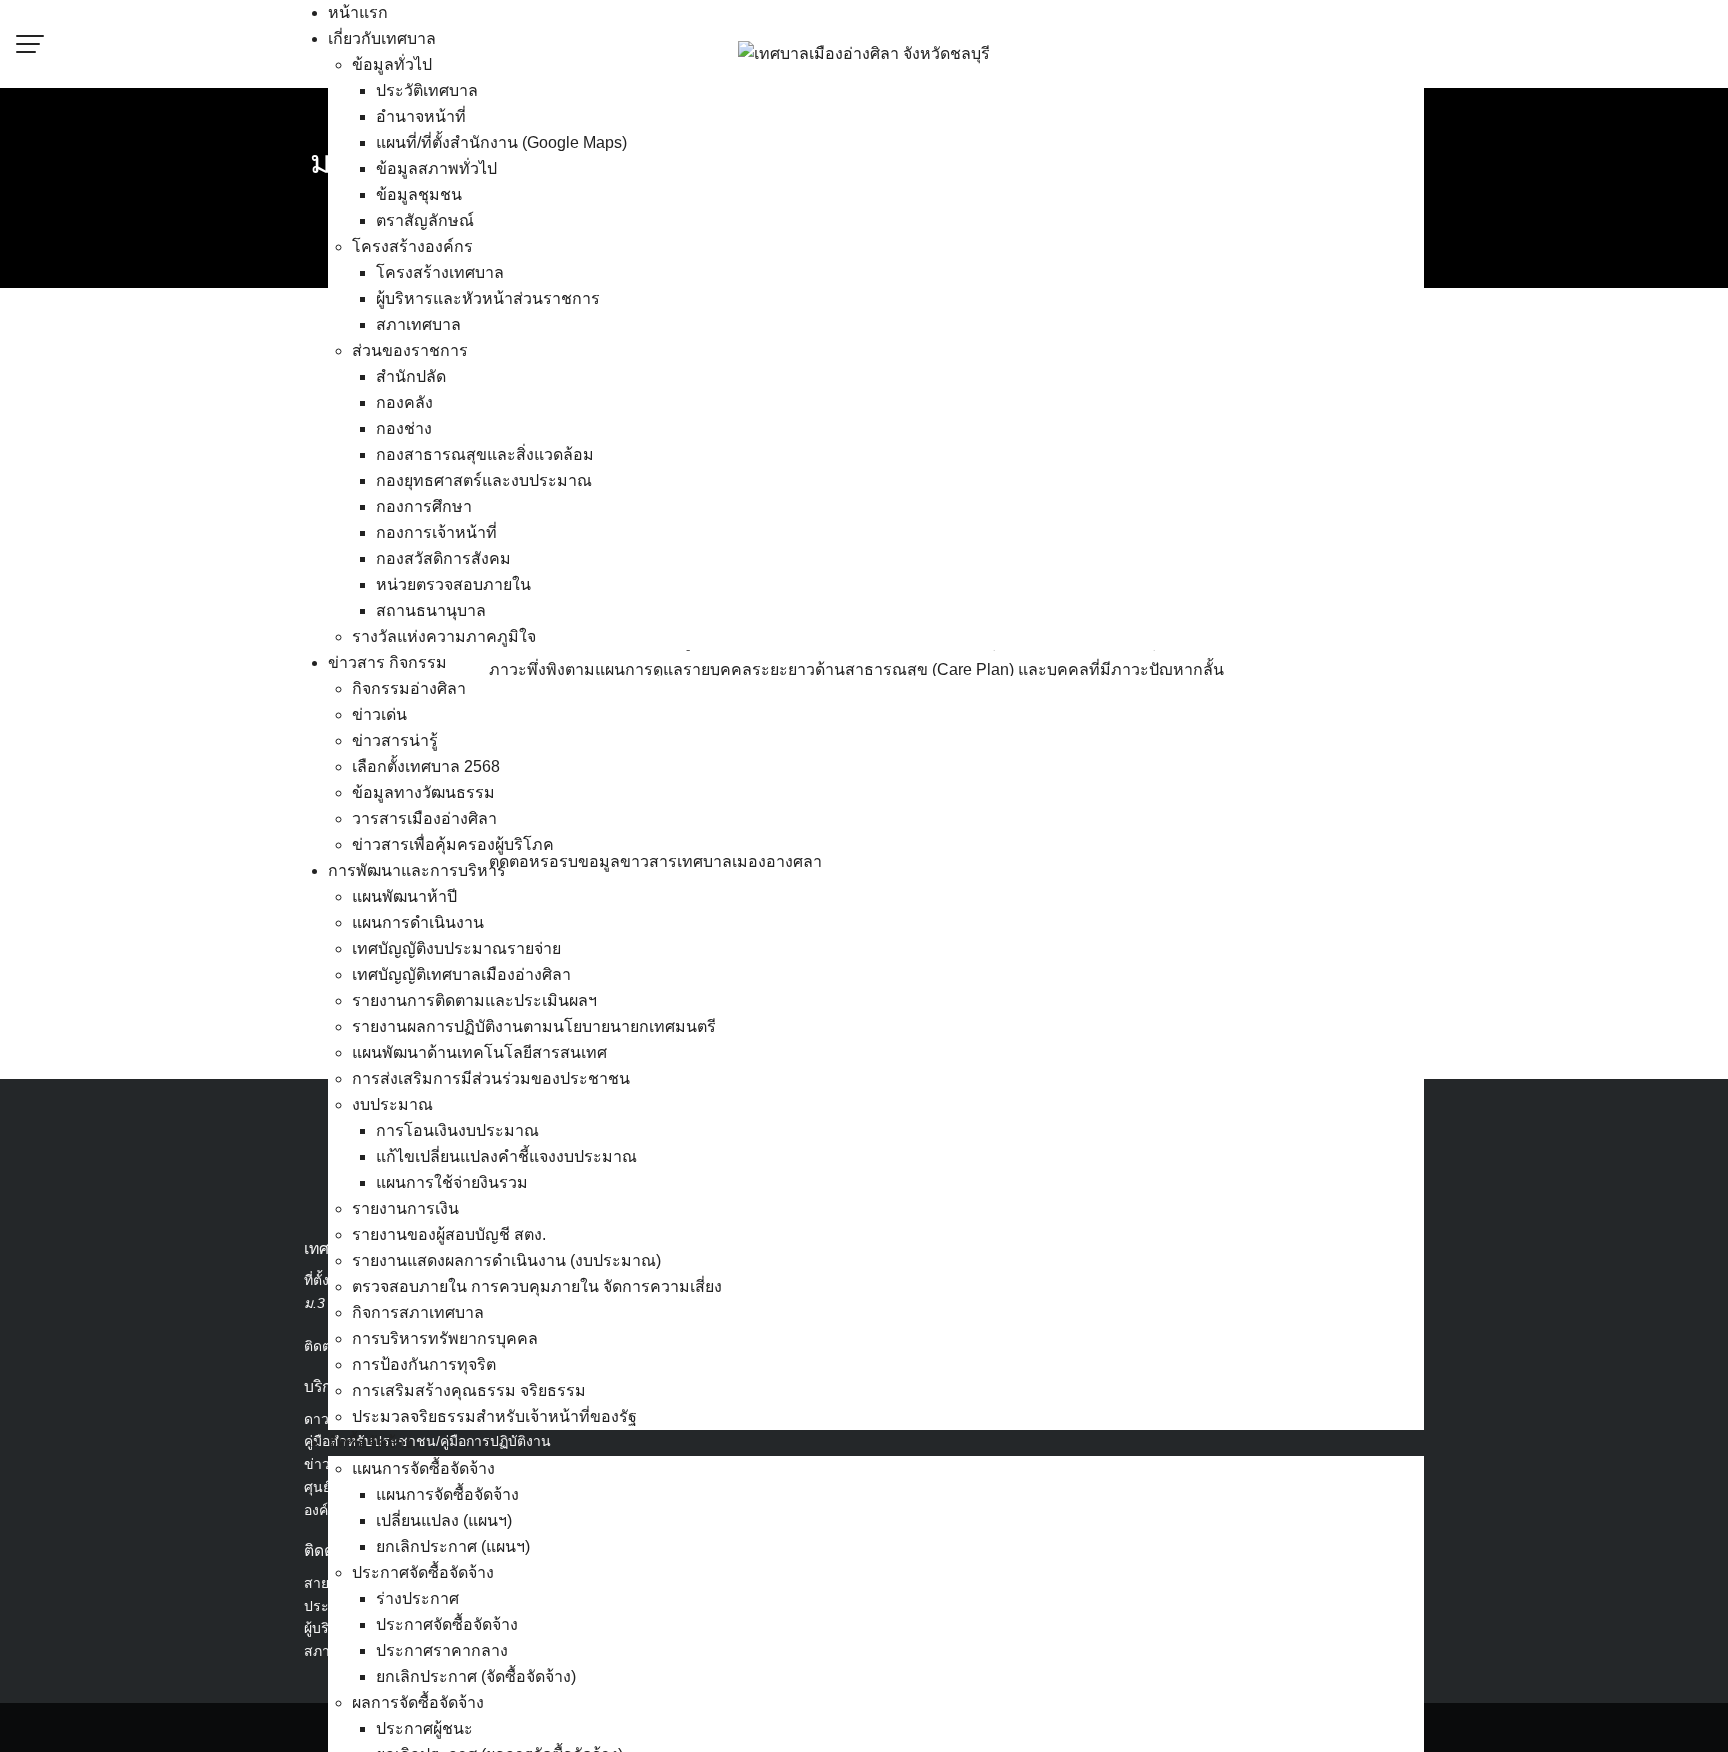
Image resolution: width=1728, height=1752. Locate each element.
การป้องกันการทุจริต (424, 1364)
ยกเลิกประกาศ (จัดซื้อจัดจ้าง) (476, 1676)
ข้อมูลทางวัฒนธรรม (423, 792)
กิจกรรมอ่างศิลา (409, 688)
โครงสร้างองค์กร (412, 246)
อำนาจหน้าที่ (421, 116)
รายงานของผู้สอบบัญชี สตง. (449, 1234)
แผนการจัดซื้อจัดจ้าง (423, 1468)
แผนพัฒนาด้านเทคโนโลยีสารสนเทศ (479, 1052)
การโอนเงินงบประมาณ (457, 1130)
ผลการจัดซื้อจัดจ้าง (418, 1702)
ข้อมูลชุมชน (419, 194)
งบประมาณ (392, 1104)
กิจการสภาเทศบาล (418, 1312)
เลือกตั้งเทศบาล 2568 (426, 766)
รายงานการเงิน (405, 1208)
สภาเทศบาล (418, 324)
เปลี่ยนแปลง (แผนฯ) (444, 1520)
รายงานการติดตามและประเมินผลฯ (474, 1000)
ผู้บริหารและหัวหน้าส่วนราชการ (488, 298)
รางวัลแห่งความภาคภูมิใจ (444, 636)
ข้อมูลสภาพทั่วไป (436, 168)
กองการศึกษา (424, 506)
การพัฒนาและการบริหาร (417, 870)
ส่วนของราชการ (410, 350)
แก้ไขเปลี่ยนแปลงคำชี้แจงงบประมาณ (506, 1156)
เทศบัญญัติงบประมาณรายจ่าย (456, 948)
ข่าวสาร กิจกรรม (387, 662)
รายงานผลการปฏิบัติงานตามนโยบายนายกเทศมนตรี (534, 1026)
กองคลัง (404, 402)
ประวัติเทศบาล (427, 90)
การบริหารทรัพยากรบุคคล (445, 1338)
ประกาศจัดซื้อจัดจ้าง (423, 1572)
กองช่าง (404, 428)
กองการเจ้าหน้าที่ (436, 532)
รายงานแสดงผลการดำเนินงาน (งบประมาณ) (506, 1260)
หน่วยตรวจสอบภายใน (453, 584)
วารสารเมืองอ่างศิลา (424, 818)
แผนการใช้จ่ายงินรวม (452, 1182)
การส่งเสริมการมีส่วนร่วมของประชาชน (491, 1078)
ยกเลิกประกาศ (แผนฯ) (453, 1546)
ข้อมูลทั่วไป (392, 64)
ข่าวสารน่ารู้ (395, 740)
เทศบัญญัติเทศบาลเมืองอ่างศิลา (461, 974)
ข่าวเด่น (379, 714)
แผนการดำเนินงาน (418, 922)
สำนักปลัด (411, 376)
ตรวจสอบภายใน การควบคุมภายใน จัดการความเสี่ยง (537, 1286)
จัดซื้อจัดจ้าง (370, 1442)
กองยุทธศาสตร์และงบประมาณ (484, 480)
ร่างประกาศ (417, 1598)
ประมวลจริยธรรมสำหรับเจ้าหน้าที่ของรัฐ (494, 1416)
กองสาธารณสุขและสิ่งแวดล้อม (485, 454)
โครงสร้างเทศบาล (440, 272)
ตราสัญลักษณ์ (425, 220)
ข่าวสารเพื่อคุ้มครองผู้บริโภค (453, 844)
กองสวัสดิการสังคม (443, 558)
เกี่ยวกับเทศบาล (382, 38)
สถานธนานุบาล (431, 610)
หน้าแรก (358, 12)
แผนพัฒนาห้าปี (404, 896)
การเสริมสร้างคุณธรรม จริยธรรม (469, 1390)
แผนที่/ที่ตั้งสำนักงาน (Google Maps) (501, 142)
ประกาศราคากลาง (442, 1650)
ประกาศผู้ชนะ (424, 1728)
